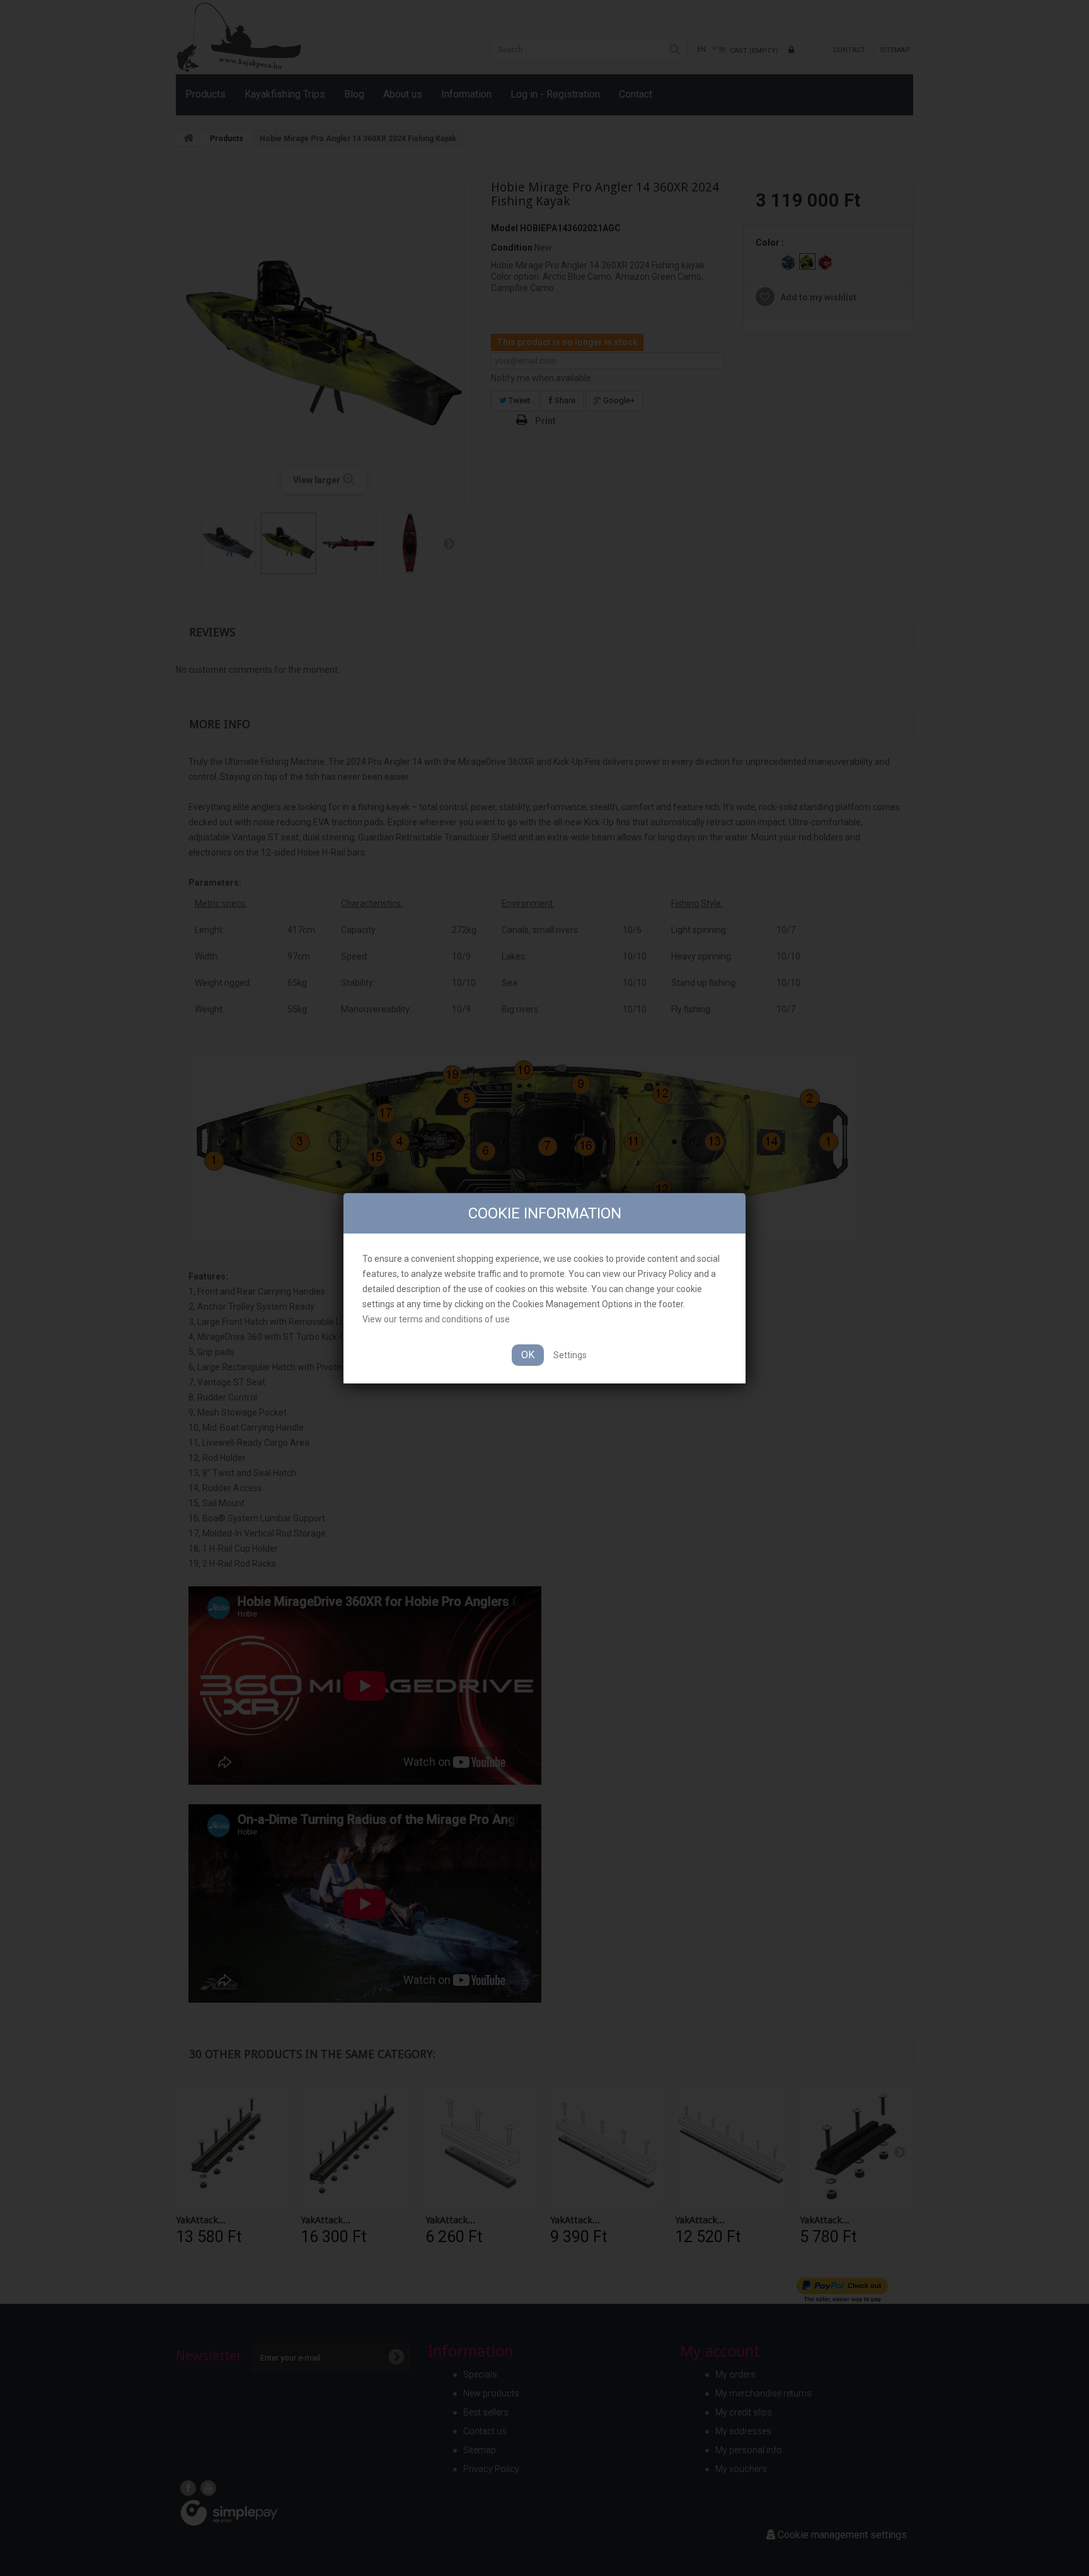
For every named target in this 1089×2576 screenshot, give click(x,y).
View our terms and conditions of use (436, 1319)
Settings (570, 1355)
